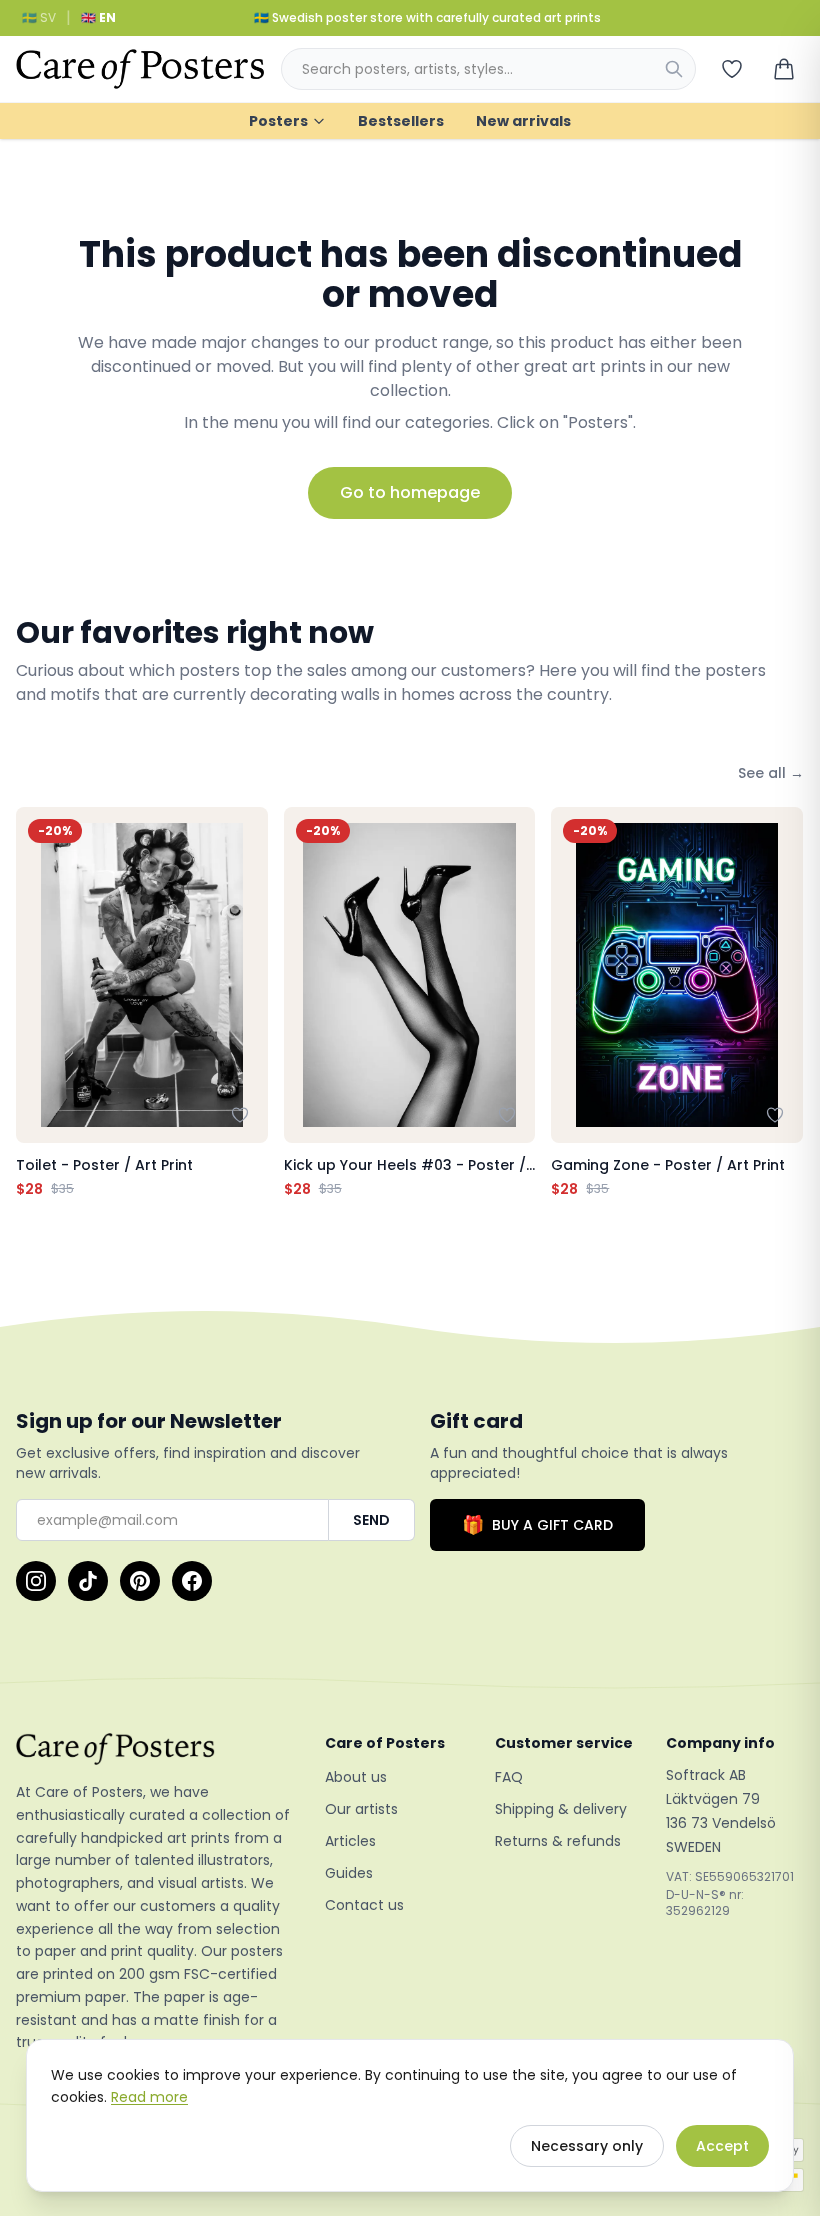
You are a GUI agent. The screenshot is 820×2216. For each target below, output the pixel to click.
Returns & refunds (558, 1841)
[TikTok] (88, 1581)
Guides (349, 1873)
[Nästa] (784, 1003)
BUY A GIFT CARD (537, 1524)
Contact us (364, 1905)
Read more (149, 2097)
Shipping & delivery (561, 1809)
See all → (771, 773)
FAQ (509, 1777)
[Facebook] (192, 1581)
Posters (278, 121)
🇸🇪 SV (39, 17)
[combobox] (488, 69)
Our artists (361, 1809)
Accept (722, 2146)
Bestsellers (401, 121)
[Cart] (784, 69)
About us (356, 1777)
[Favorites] (732, 69)
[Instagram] (36, 1581)
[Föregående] (36, 1003)
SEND (371, 1520)
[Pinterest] (140, 1581)
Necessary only (587, 2146)
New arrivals (523, 121)
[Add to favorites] (240, 1115)
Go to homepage (410, 492)
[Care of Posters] (154, 1749)
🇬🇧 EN (98, 17)
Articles (350, 1841)
